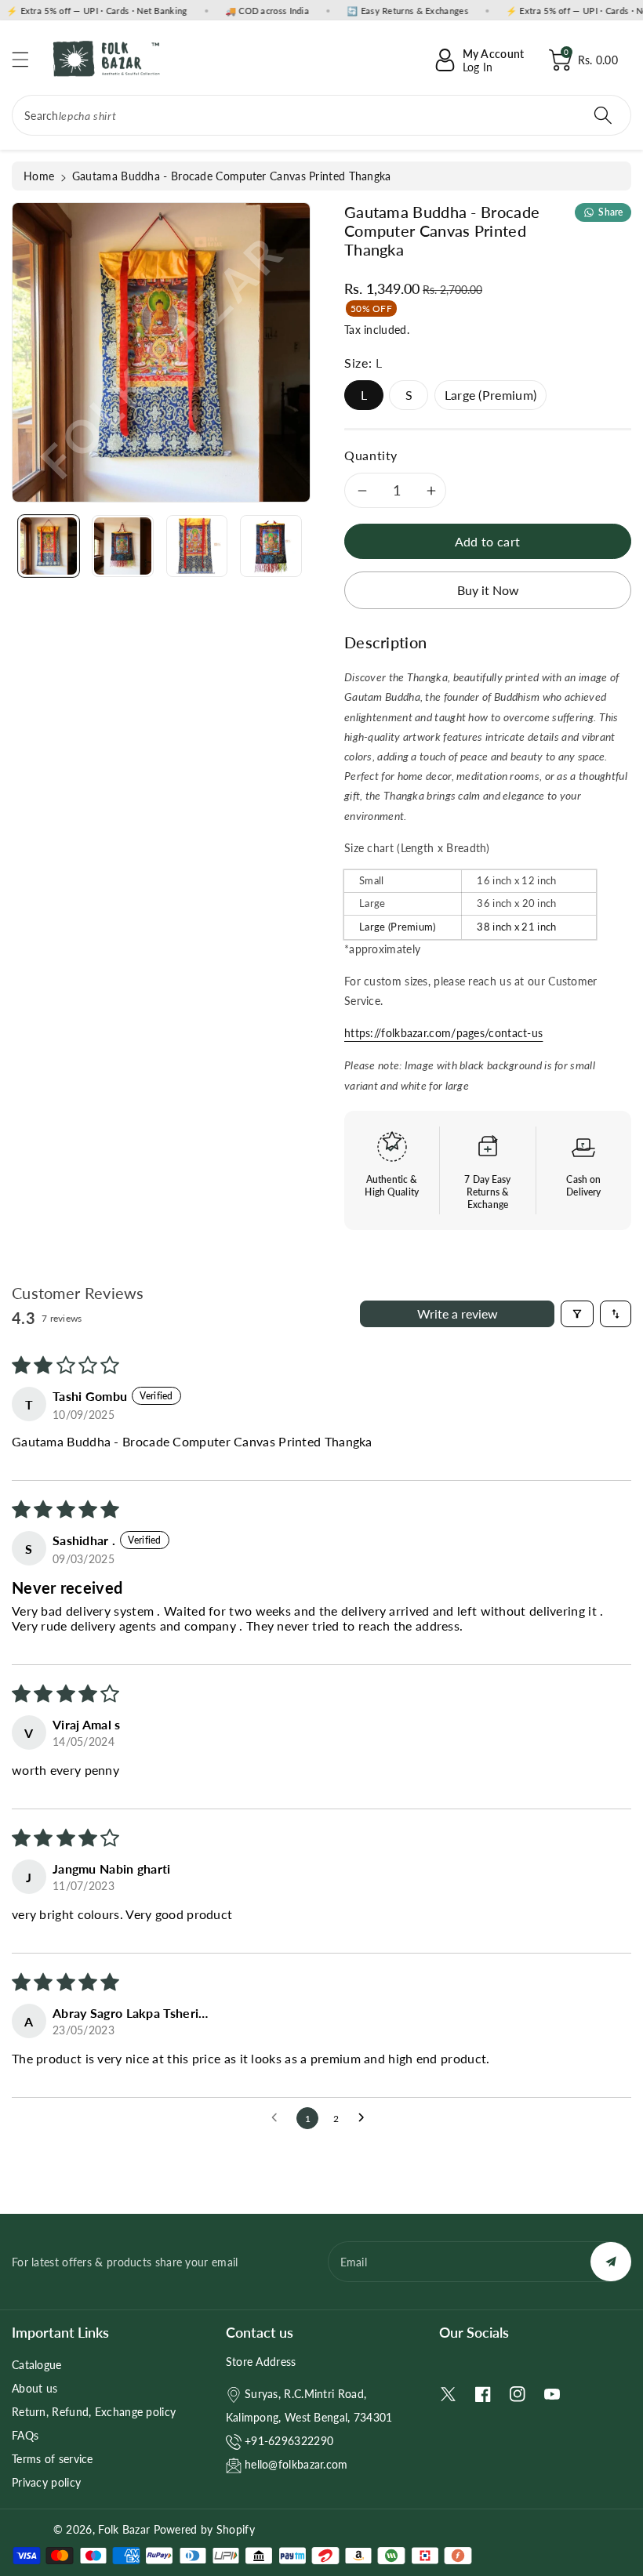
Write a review (458, 1313)
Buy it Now (488, 590)
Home (39, 176)
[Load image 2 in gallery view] (122, 546)
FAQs (25, 2435)
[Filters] (577, 1314)
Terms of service (53, 2459)
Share (610, 212)
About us (35, 2388)
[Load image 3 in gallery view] (197, 546)
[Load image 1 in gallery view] (49, 546)
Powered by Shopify (204, 2529)
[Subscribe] (611, 2262)
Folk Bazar (124, 2529)
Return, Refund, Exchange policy (94, 2412)
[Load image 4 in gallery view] (271, 546)
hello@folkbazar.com (296, 2464)
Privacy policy (46, 2482)
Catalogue (37, 2365)
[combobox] (321, 115)
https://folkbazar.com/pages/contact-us (443, 1033)
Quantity (371, 455)
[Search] (603, 115)
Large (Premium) (491, 395)
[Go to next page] (365, 2118)
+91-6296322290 (289, 2441)
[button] (27, 59)
